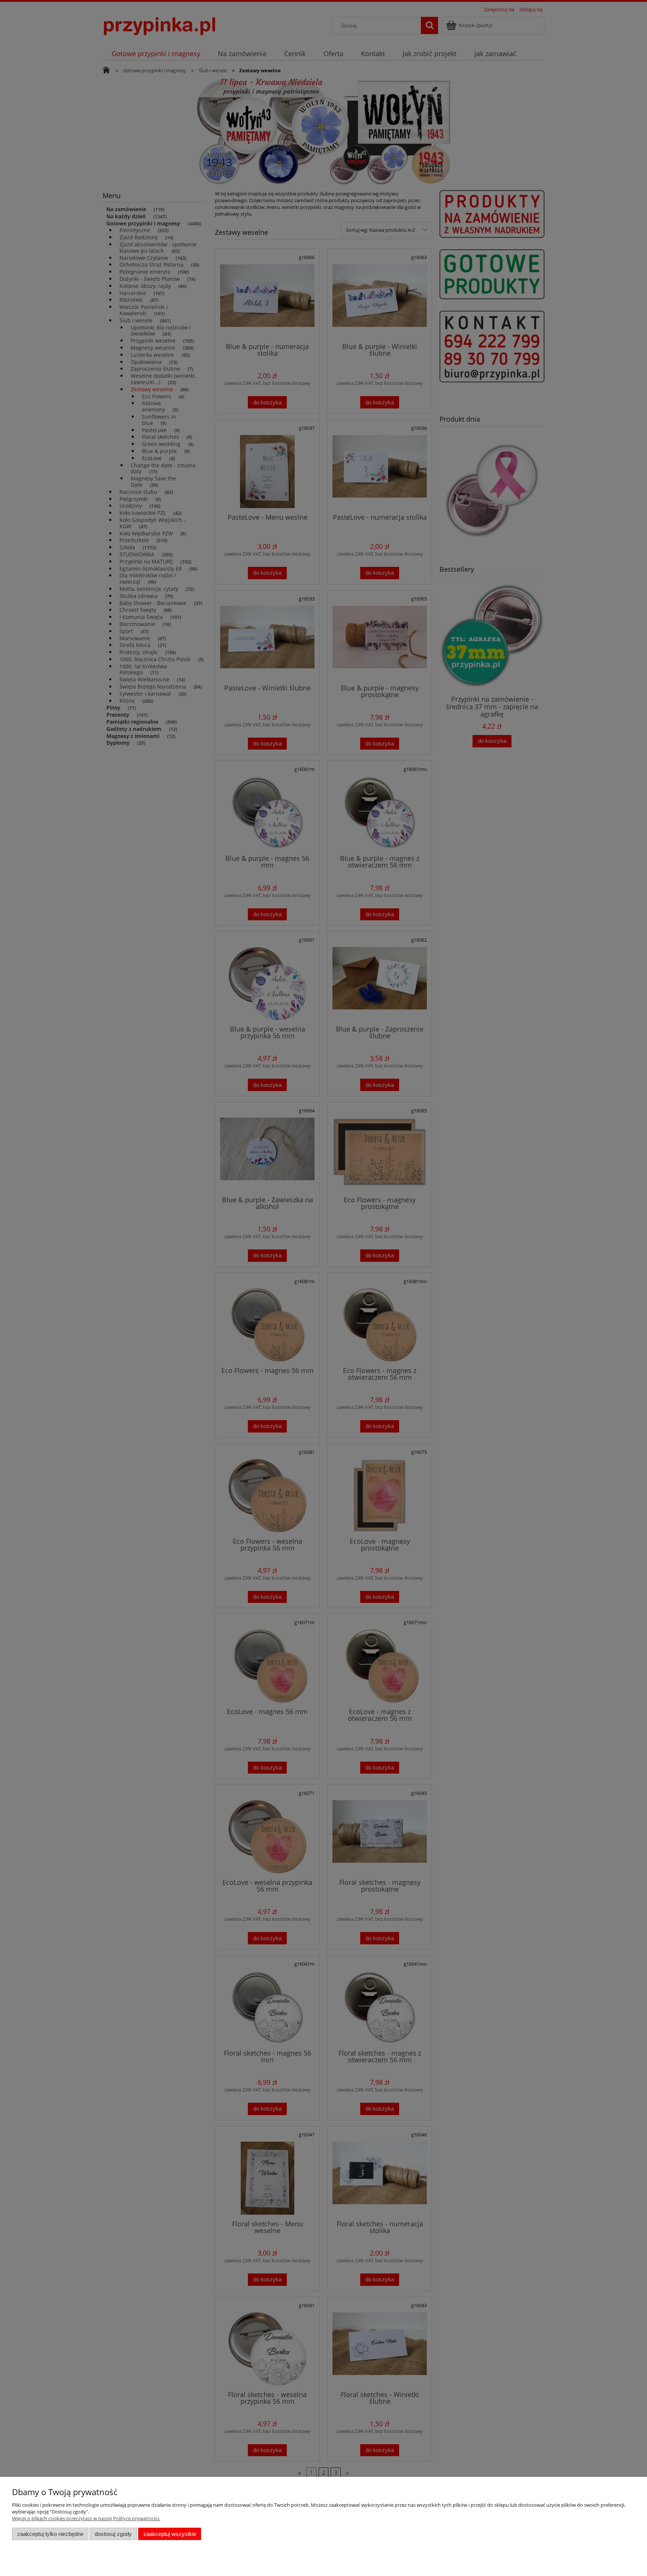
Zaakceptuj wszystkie (170, 2534)
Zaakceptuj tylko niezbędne (50, 2534)
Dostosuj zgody (113, 2534)
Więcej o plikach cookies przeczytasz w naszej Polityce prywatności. (86, 2518)
